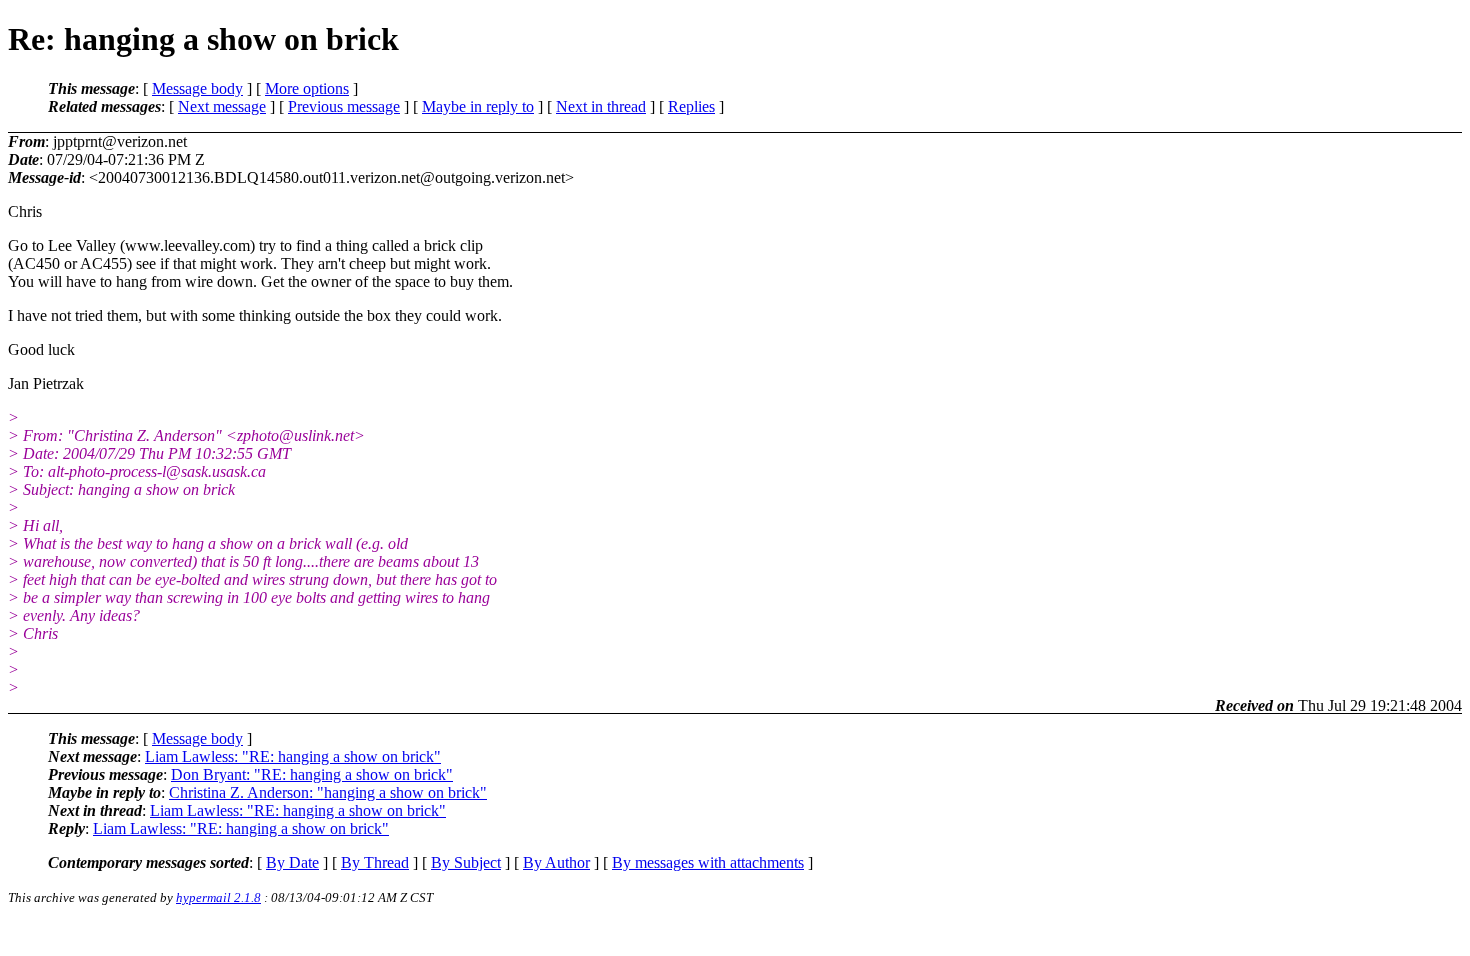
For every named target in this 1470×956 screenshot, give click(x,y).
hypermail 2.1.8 (218, 897)
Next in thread (601, 106)
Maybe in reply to (478, 106)
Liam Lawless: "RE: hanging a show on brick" (293, 756)
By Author (556, 862)
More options (307, 88)
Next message (222, 106)
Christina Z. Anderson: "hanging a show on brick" (328, 792)
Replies (691, 106)
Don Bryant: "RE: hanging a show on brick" (312, 774)
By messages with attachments (708, 862)
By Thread (375, 862)
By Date (292, 862)
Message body (197, 88)
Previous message (344, 106)
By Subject (466, 862)
